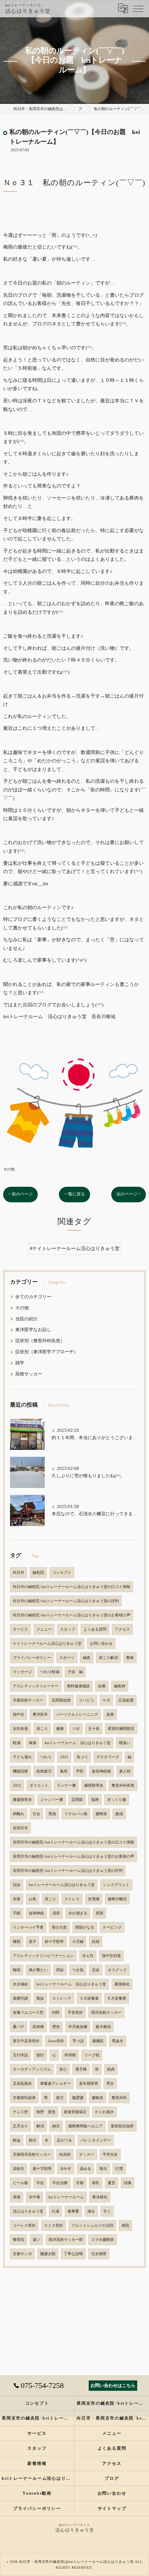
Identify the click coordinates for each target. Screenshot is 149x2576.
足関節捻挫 (61, 1700)
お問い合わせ (101, 1644)
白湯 (55, 2211)
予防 (80, 1771)
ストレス (72, 1899)
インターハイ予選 (28, 1927)
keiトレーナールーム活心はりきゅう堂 (62, 1885)
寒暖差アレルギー (55, 2084)
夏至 (112, 2183)
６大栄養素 (117, 1998)
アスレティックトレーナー (36, 1686)
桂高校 (65, 2155)
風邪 (64, 1771)
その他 (9, 1169)
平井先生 (110, 2155)
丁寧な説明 (73, 2254)
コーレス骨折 (24, 2225)
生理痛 (94, 1899)
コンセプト (62, 1573)
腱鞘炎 (101, 1814)
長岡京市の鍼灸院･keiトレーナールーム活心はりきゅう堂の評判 (68, 1871)
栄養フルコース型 (28, 2013)
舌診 (96, 1970)
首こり (50, 1899)
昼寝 (17, 2197)
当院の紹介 (27, 1319)
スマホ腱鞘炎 (103, 2240)
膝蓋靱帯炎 (22, 1800)
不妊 (40, 2183)
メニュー (44, 1629)
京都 (80, 2183)
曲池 (119, 1814)
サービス (20, 1629)
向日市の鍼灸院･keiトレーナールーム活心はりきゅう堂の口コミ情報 (72, 1587)
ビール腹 (20, 2183)
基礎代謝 (20, 1998)
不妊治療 (60, 2183)
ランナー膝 (66, 1785)
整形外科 (119, 2098)
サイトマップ (112, 2508)
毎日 (103, 2169)
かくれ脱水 (104, 2112)
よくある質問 (95, 1629)
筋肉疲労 (44, 1771)
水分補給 (20, 1984)
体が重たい (38, 1970)
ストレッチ (62, 1998)
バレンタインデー (96, 2140)
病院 (125, 2225)
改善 (110, 1715)
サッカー (87, 2155)
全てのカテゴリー (33, 1297)
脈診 (40, 1998)
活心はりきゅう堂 (28, 2211)
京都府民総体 (24, 2098)
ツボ (76, 1729)
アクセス (122, 1629)
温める (85, 2169)
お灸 (33, 1899)
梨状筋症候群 (122, 2126)
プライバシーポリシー (32, 1658)
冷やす (66, 2169)
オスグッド (117, 1970)
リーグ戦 (92, 2055)
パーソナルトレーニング (77, 1715)
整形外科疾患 (123, 1785)
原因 (99, 1913)
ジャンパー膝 (52, 1800)
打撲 (119, 2169)
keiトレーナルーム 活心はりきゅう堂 (78, 1743)
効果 (102, 1686)
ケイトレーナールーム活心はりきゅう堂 (47, 1644)
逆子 (33, 1942)
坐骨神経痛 (101, 1771)
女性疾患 (20, 1729)
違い (36, 2240)
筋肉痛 (38, 2027)
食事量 (73, 2211)
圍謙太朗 (48, 2254)
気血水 (118, 2041)
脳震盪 (78, 2098)
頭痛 (128, 2183)
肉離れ (19, 1814)
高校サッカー (29, 1374)
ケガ (106, 1700)
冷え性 (88, 1956)
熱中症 (19, 1715)
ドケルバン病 (76, 1814)
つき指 (78, 1970)
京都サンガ (22, 2254)
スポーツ (67, 1658)
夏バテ (19, 2027)
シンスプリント (116, 1885)
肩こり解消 (108, 1658)
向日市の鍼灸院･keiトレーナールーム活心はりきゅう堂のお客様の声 (72, 1615)
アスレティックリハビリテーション (43, 1956)
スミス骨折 (54, 2225)
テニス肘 (20, 2112)
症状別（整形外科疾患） (40, 1341)
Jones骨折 (56, 2041)
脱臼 (40, 2055)
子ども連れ (22, 1757)
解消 (40, 2126)
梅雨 (17, 1970)
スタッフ (68, 1629)
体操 (33, 1743)
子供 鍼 (75, 1672)
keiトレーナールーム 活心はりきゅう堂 (71, 1984)
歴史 (56, 2027)
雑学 (20, 1363)
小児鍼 (78, 1942)
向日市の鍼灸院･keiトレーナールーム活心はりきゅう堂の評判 (66, 1601)
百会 (36, 1814)
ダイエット (39, 1785)
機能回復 (20, 1771)
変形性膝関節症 (121, 1729)
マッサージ (22, 1672)
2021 (64, 1757)
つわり (46, 1757)
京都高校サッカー (28, 1700)
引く (107, 2211)
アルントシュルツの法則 (92, 2225)
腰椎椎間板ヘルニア (85, 2126)
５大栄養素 (89, 1998)
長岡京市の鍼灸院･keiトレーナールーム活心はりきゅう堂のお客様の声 (73, 1856)
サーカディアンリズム (32, 2069)
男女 (110, 2084)
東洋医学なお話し (33, 1330)
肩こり (42, 1729)
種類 (17, 1942)
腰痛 (60, 1729)
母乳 (96, 2183)
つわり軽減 (50, 1672)
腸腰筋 (98, 2041)
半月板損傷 (78, 2027)
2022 (17, 1785)
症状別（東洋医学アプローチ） (47, 1352)
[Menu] (138, 8)
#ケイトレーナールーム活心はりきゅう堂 (75, 1249)
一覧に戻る (74, 1194)
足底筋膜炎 (22, 2084)
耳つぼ (78, 2041)
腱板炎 (98, 2098)
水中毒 (34, 2197)
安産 (17, 1899)
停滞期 (70, 2055)
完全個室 (99, 2254)
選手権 (81, 2069)
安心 (63, 2069)
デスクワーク (108, 1757)
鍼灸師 (120, 1686)
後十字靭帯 (42, 2169)
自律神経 (36, 1913)
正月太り (20, 2126)
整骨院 (19, 2240)
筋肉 (111, 2069)
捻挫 (95, 1800)
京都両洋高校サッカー (32, 2155)
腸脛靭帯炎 (94, 1785)
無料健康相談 (78, 1686)
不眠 (17, 1913)
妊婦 (96, 1942)
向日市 (19, 1573)
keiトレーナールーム (66, 2197)
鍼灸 (87, 1658)
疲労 (60, 2098)
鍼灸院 (38, 1573)
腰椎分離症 (117, 1899)
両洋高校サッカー (106, 2013)
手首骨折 (75, 2013)
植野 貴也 (46, 2112)
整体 (130, 1658)
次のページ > (129, 1194)
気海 (52, 1814)
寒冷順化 (100, 2197)
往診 (17, 1885)
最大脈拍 (103, 2027)
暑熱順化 (122, 1984)
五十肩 (94, 1729)
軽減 (17, 1743)
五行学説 (20, 2055)
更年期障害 (89, 2084)
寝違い (125, 1743)
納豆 (56, 2126)
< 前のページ (20, 1194)
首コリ (82, 1757)
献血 (17, 2140)
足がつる (64, 2140)
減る (91, 2211)
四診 (60, 1970)
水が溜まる (78, 1913)
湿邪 (56, 1913)
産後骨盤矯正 (75, 2112)
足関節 (77, 1800)
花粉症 (19, 2169)
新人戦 (125, 1771)
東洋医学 (40, 1715)
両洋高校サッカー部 (66, 2240)
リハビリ (87, 1700)
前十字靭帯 (54, 1942)
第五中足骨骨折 (26, 2041)
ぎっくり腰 (117, 1800)
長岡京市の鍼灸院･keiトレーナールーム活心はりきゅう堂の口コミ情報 (73, 1842)
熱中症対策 (111, 1956)
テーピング (112, 1927)
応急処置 (126, 1700)
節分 (33, 2140)
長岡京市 (20, 1828)
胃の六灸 (59, 1927)
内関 (55, 2013)
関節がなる (85, 1927)
